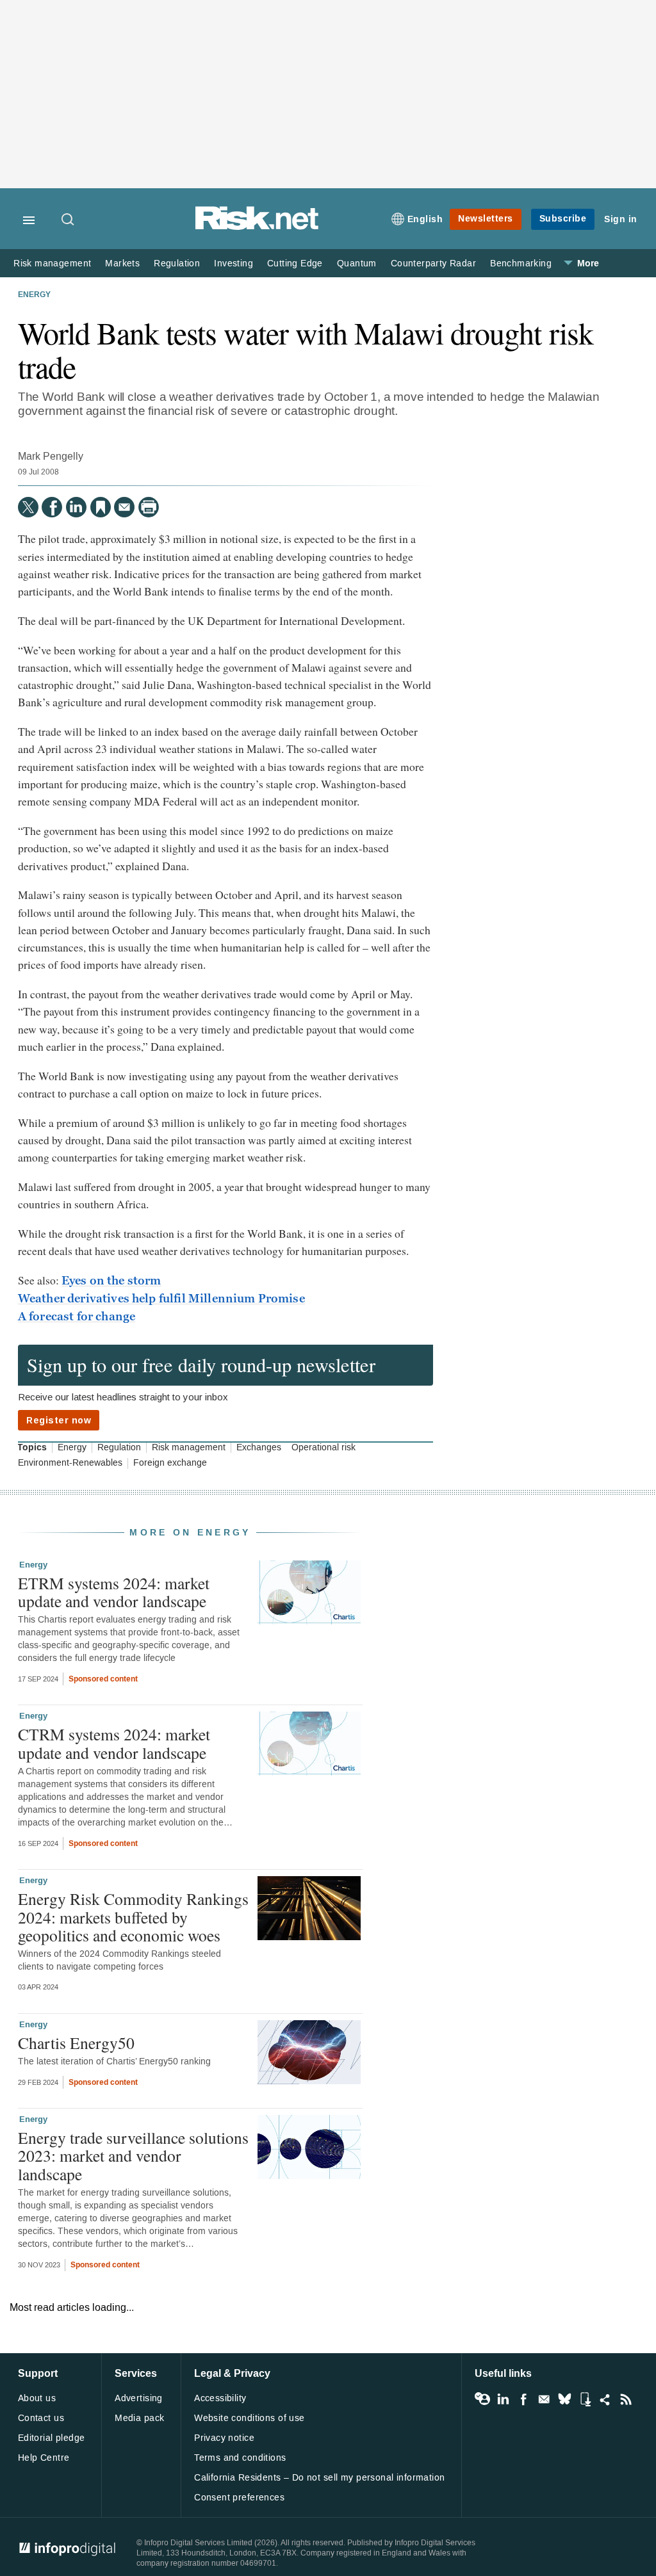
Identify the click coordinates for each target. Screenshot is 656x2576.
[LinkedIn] (76, 507)
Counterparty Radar (433, 263)
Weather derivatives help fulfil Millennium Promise (161, 1299)
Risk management (52, 263)
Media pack (139, 2418)
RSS (626, 2399)
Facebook (523, 2399)
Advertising (139, 2398)
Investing (234, 263)
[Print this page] (149, 507)
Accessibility (220, 2398)
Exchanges (259, 1448)
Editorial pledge (52, 2438)
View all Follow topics (482, 2399)
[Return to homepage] (257, 228)
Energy (34, 295)
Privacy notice (224, 2438)
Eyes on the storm (111, 1281)
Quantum (357, 263)
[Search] (69, 220)
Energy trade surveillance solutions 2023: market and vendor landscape (133, 2155)
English (425, 219)
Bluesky (564, 2399)
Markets (122, 263)
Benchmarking (521, 263)
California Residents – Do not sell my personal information (319, 2478)
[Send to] (124, 507)
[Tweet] (28, 507)
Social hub (605, 2399)
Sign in (621, 219)
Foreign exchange (170, 1463)
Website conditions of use (250, 2418)
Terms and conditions (240, 2458)
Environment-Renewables (70, 1463)
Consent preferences (239, 2498)
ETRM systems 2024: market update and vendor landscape (114, 1592)
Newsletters (486, 219)
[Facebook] (52, 507)
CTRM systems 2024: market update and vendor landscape (114, 1743)
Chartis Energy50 (76, 2043)
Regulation (177, 263)
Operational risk (324, 1448)
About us (37, 2398)
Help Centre (44, 2458)
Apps (585, 2399)
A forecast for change (77, 1316)
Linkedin (503, 2399)
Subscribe (563, 219)
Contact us (41, 2418)
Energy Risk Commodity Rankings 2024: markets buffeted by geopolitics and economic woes (133, 1916)
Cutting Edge (295, 263)
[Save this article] (101, 507)
